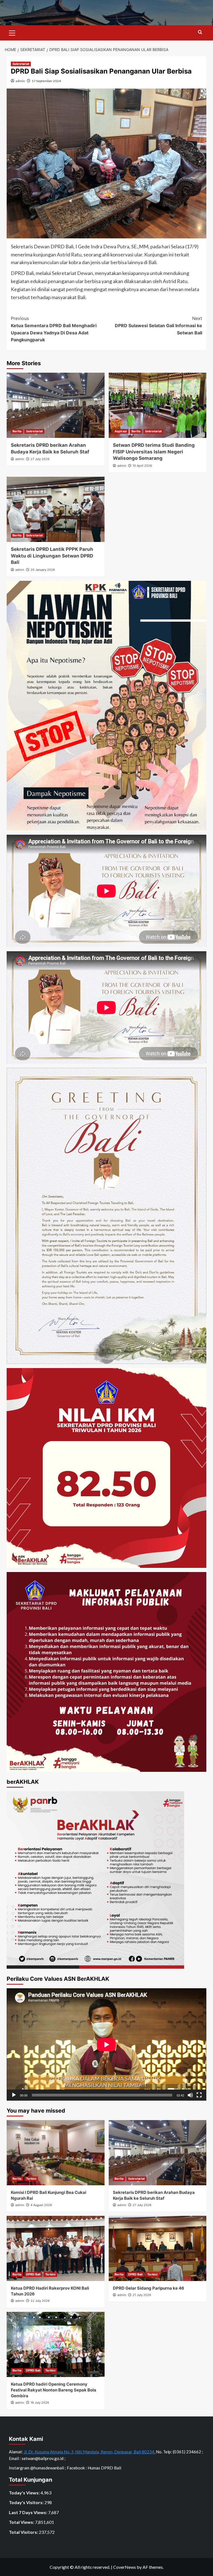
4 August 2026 (41, 2205)
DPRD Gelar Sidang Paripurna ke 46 (149, 2288)
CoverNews (125, 2567)
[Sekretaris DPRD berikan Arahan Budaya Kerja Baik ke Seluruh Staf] (56, 405)
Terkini (31, 2179)
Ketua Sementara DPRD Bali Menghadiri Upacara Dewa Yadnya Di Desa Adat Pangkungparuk (54, 329)
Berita (17, 431)
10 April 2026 (142, 466)
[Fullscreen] (199, 2095)
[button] (12, 32)
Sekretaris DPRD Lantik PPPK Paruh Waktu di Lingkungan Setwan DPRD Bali (52, 556)
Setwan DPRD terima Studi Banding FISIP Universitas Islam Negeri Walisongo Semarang (154, 452)
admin (20, 81)
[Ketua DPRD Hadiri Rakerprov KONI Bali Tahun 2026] (56, 2248)
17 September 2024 (46, 81)
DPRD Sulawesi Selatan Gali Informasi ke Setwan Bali (159, 325)
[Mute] (190, 2095)
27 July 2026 (40, 459)
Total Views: (22, 2522)
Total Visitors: (24, 2532)
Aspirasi (121, 431)
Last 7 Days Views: (28, 2512)
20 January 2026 (43, 570)
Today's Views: (25, 2493)
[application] (106, 2044)
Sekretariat (21, 64)
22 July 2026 (40, 2301)
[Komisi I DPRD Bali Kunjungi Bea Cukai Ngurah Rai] (56, 2153)
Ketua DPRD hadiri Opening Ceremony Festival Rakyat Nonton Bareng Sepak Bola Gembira (54, 2390)
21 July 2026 (142, 2295)
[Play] (14, 2095)
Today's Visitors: (27, 2502)
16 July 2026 (40, 2403)
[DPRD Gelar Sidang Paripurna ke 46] (158, 2248)
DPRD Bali (33, 2274)
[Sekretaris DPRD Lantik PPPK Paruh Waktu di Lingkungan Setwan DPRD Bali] (56, 509)
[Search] (200, 32)
